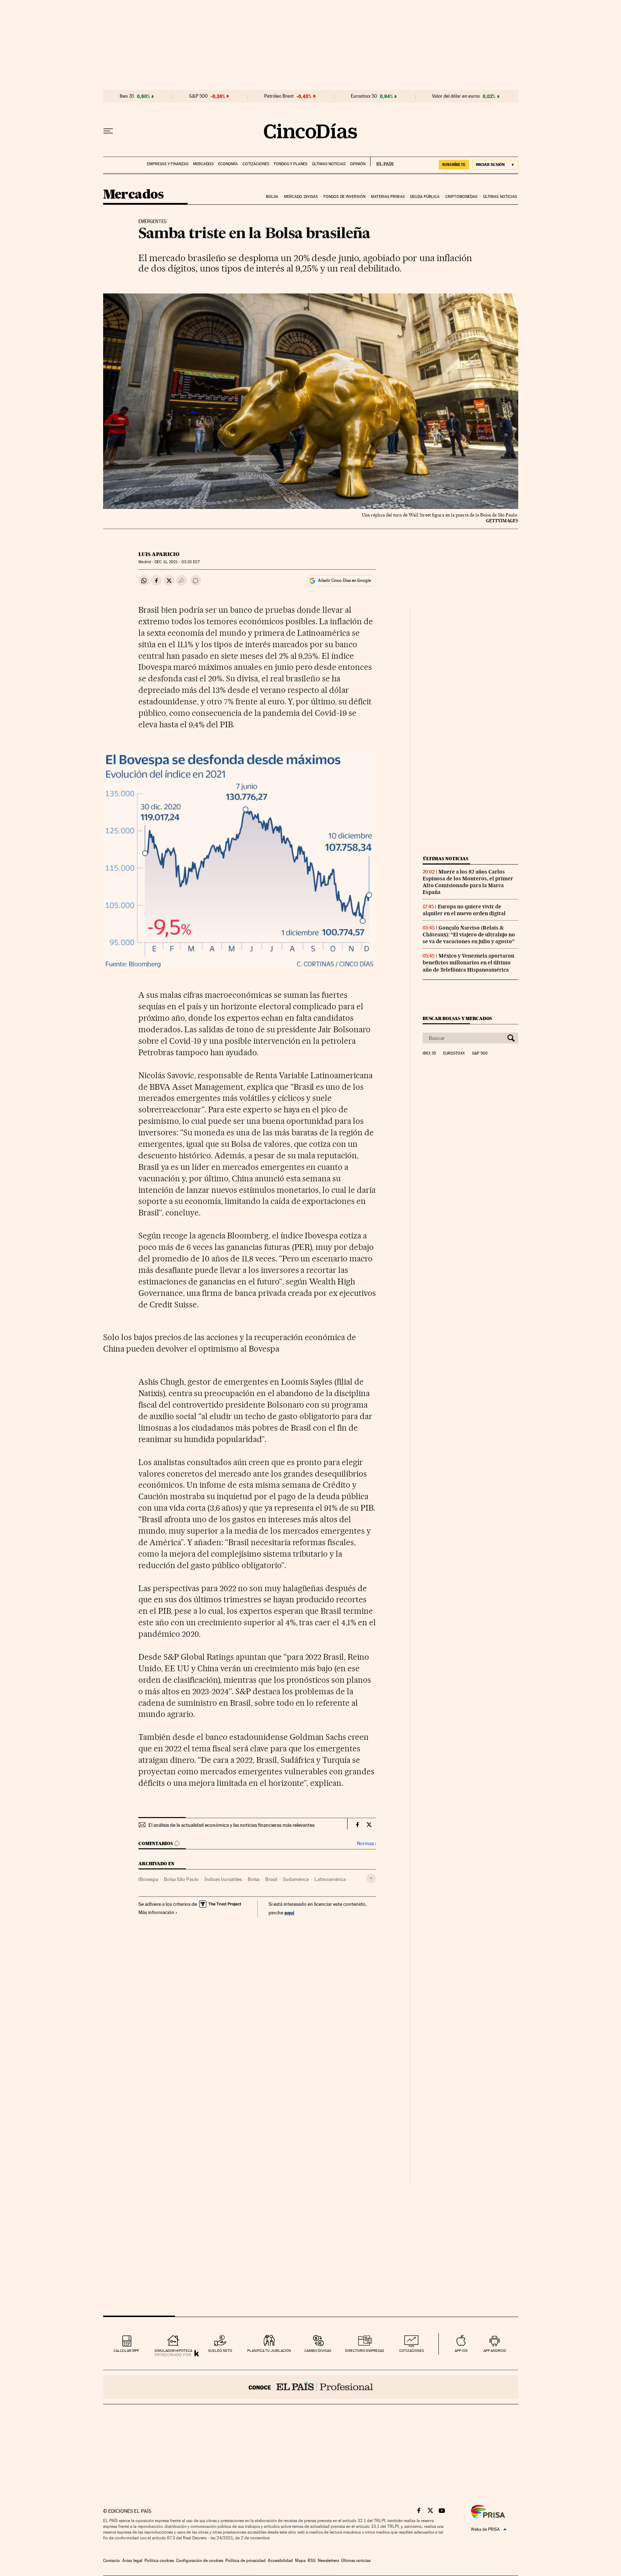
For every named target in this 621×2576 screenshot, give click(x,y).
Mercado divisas (301, 197)
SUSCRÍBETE (454, 165)
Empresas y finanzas (168, 164)
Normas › (366, 1843)
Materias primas (388, 197)
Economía (228, 164)
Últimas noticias (329, 164)
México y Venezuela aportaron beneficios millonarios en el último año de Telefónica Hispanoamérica (468, 963)
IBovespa (148, 1879)
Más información (156, 1912)
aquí (289, 1912)
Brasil (271, 1879)
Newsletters (328, 2561)
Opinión (358, 164)
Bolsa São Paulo (181, 1879)
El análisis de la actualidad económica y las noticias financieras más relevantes (231, 1825)
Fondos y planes (291, 164)
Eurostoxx (454, 1053)
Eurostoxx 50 (364, 96)
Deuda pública (425, 197)
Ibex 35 (127, 96)
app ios (461, 2351)
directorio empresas (365, 2351)
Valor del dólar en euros (456, 96)
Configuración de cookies (200, 2561)
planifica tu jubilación (269, 2351)
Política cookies (159, 2561)
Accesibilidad (280, 2561)
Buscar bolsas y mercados (457, 1018)
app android (495, 2351)
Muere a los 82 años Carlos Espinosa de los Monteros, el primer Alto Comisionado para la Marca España (468, 882)
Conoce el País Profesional (311, 2387)
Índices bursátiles (223, 1879)
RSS (312, 2561)
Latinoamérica (330, 1879)
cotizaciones (412, 2351)
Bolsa (272, 197)
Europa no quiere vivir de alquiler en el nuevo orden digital (464, 910)
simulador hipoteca (173, 2351)
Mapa (300, 2561)
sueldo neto (220, 2351)
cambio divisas (318, 2351)
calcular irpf (126, 2351)
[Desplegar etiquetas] (371, 1878)
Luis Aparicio (159, 554)
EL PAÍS (382, 162)
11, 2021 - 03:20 (177, 562)
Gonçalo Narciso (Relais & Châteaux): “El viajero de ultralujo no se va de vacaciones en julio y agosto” (469, 935)
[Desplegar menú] (108, 131)
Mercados (203, 164)
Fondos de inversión (344, 197)
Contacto (112, 2561)
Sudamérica (296, 1879)
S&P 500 (198, 96)
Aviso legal (132, 2561)
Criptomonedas (461, 197)
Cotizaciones (256, 164)
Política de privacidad (245, 2561)
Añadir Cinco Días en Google (344, 580)
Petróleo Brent (279, 96)
